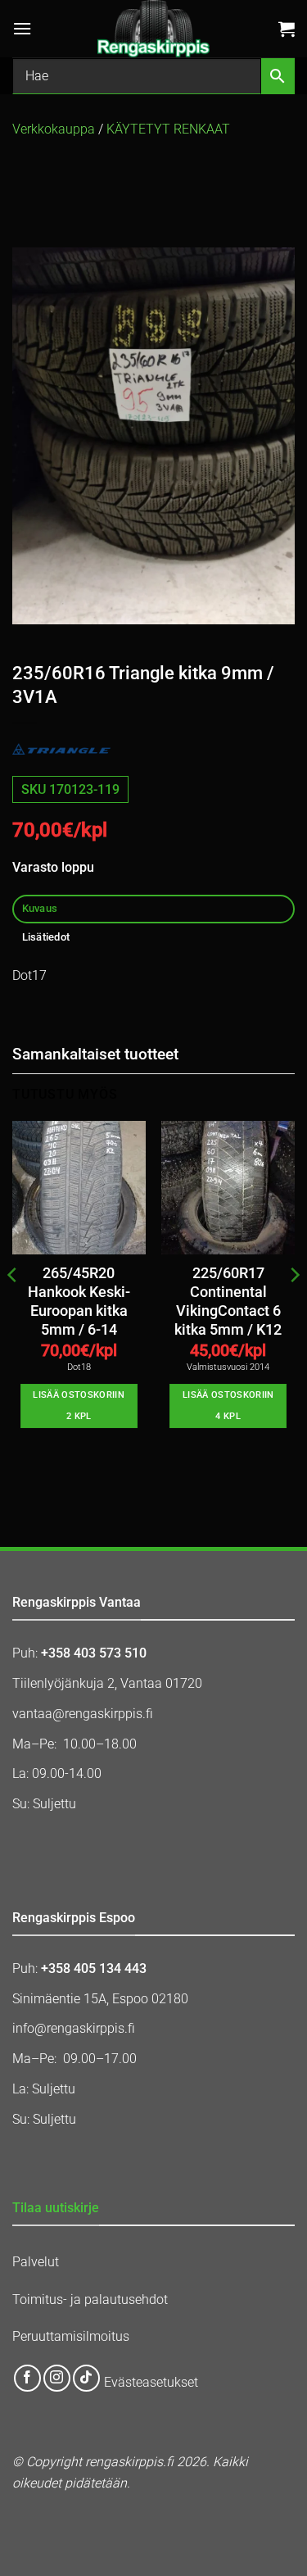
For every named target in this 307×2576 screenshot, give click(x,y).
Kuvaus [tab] (40, 908)
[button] (22, 28)
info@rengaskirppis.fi (74, 2028)
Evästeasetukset (151, 2382)
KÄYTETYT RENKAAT (168, 129)
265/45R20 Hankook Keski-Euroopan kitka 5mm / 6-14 (79, 1302)
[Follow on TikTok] (86, 2378)
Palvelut (36, 2262)
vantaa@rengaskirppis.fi (83, 1714)
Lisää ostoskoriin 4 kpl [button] (228, 1406)
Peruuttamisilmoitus (71, 2336)
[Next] (294, 1308)
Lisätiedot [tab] (46, 937)
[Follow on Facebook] (27, 2378)
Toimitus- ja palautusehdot (90, 2299)
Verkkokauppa (54, 129)
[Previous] (13, 1308)
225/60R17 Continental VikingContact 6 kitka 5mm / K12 (228, 1302)
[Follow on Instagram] (57, 2378)
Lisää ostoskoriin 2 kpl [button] (79, 1406)
